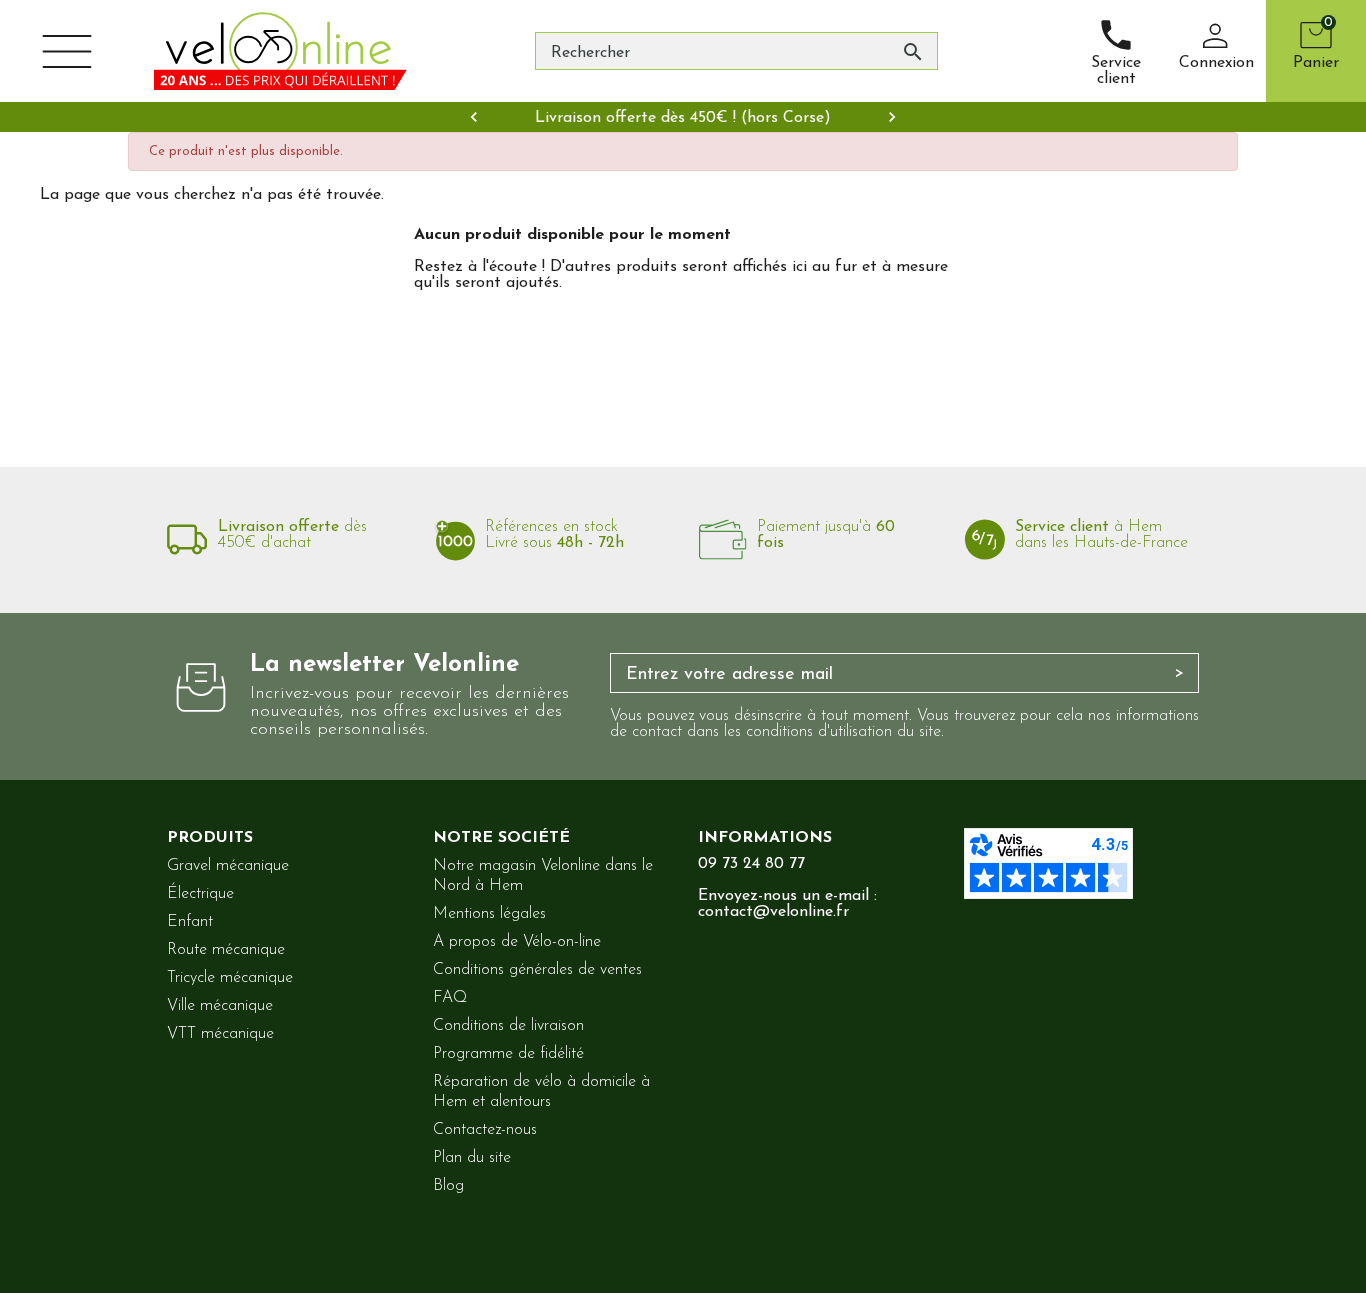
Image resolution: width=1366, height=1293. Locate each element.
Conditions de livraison (508, 1026)
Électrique (200, 894)
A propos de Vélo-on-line (517, 942)
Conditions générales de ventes (537, 970)
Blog (448, 1186)
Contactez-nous (485, 1130)
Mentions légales (489, 914)
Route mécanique (226, 950)
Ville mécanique (220, 1006)
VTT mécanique (220, 1034)
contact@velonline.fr (773, 912)
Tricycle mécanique (230, 978)
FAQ (450, 998)
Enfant (190, 922)
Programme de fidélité (508, 1054)
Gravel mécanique (228, 866)
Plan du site (472, 1158)
